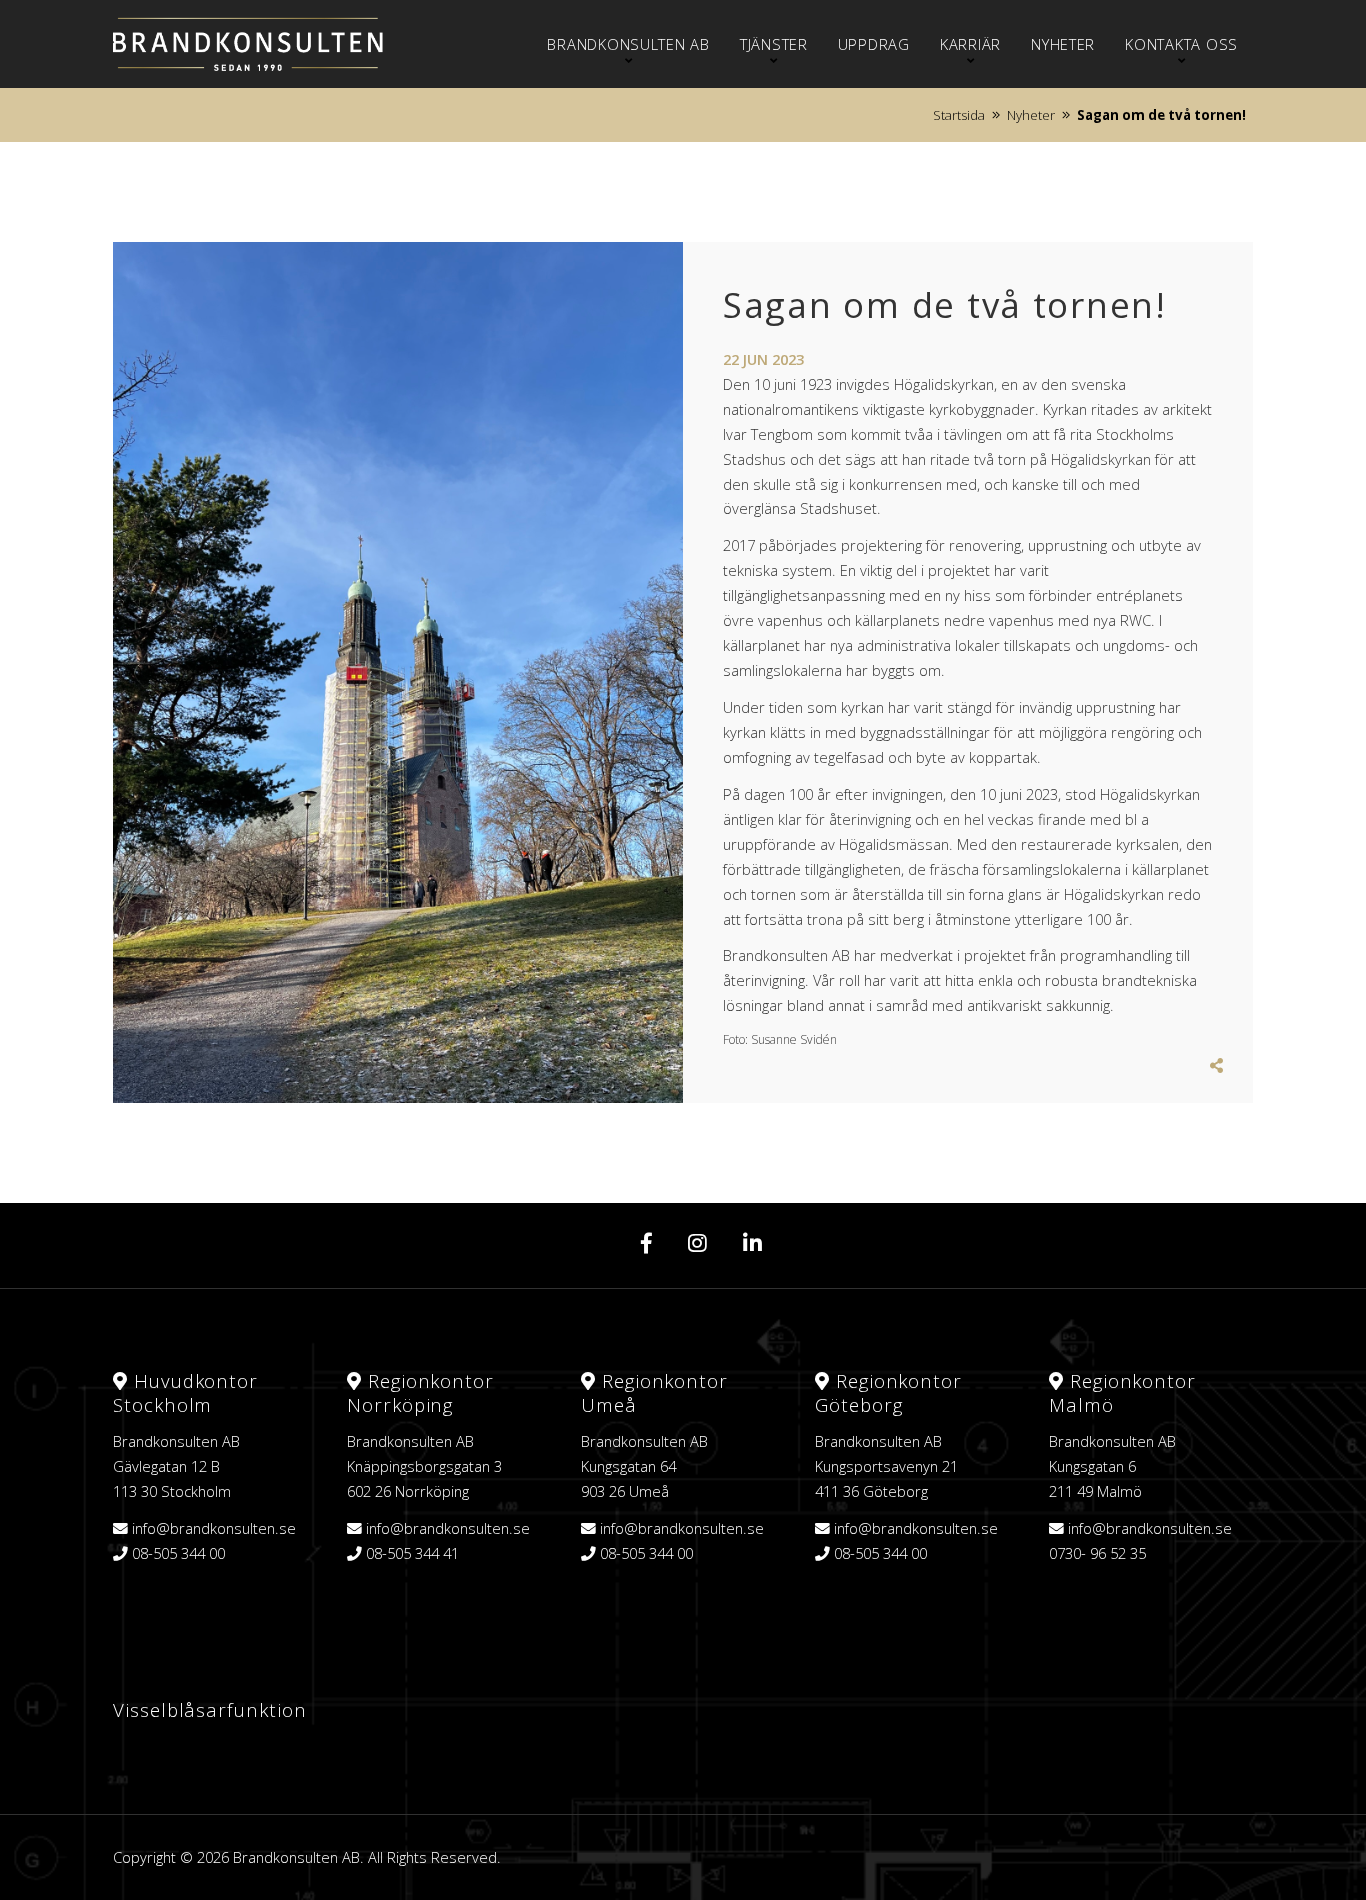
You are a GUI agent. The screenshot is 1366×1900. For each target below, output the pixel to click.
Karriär (970, 44)
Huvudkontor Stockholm (185, 1392)
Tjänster (774, 44)
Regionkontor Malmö (1122, 1392)
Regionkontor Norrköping (420, 1392)
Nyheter (1063, 44)
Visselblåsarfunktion (210, 1709)
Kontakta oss (1181, 44)
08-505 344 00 (178, 1553)
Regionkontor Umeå (654, 1392)
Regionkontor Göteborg (888, 1392)
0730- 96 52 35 (1097, 1553)
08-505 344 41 (412, 1553)
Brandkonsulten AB (628, 44)
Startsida (959, 115)
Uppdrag (874, 44)
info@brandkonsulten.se (214, 1528)
